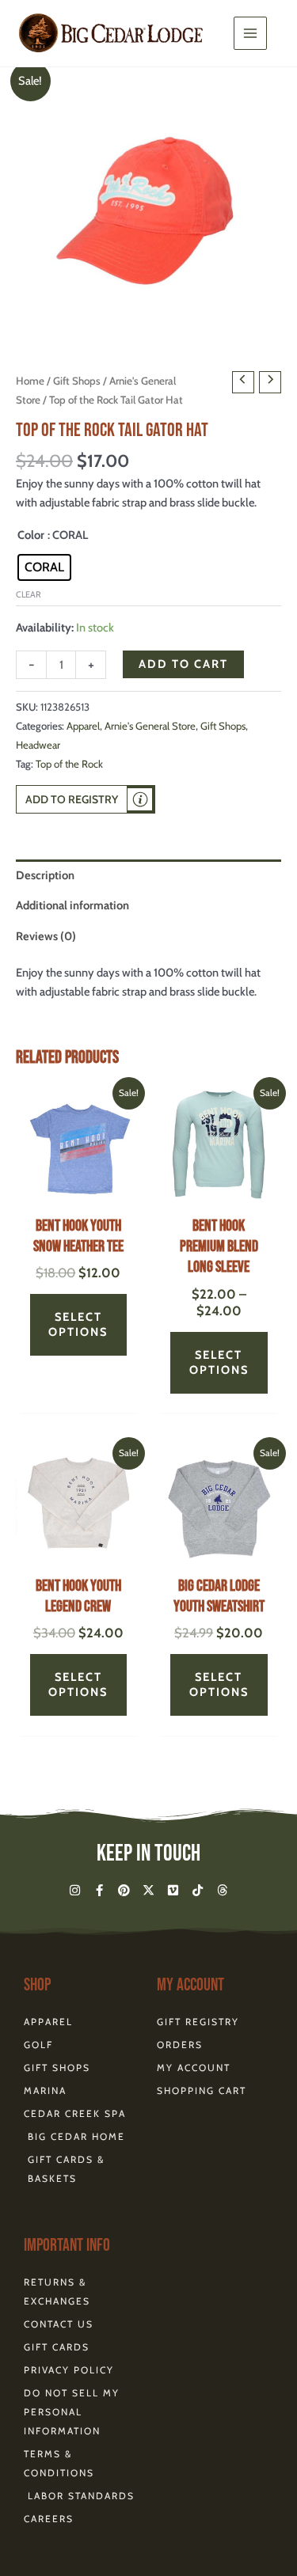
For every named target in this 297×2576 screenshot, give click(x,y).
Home (30, 381)
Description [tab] (45, 875)
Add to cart (183, 664)
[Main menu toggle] (250, 33)
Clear (29, 594)
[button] (86, 799)
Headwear (38, 745)
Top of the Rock (69, 764)
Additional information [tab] (72, 905)
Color (31, 535)
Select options (78, 1324)
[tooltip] (140, 799)
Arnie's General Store (150, 726)
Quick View (78, 1193)
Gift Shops (77, 381)
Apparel (83, 726)
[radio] (44, 567)
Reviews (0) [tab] (46, 936)
